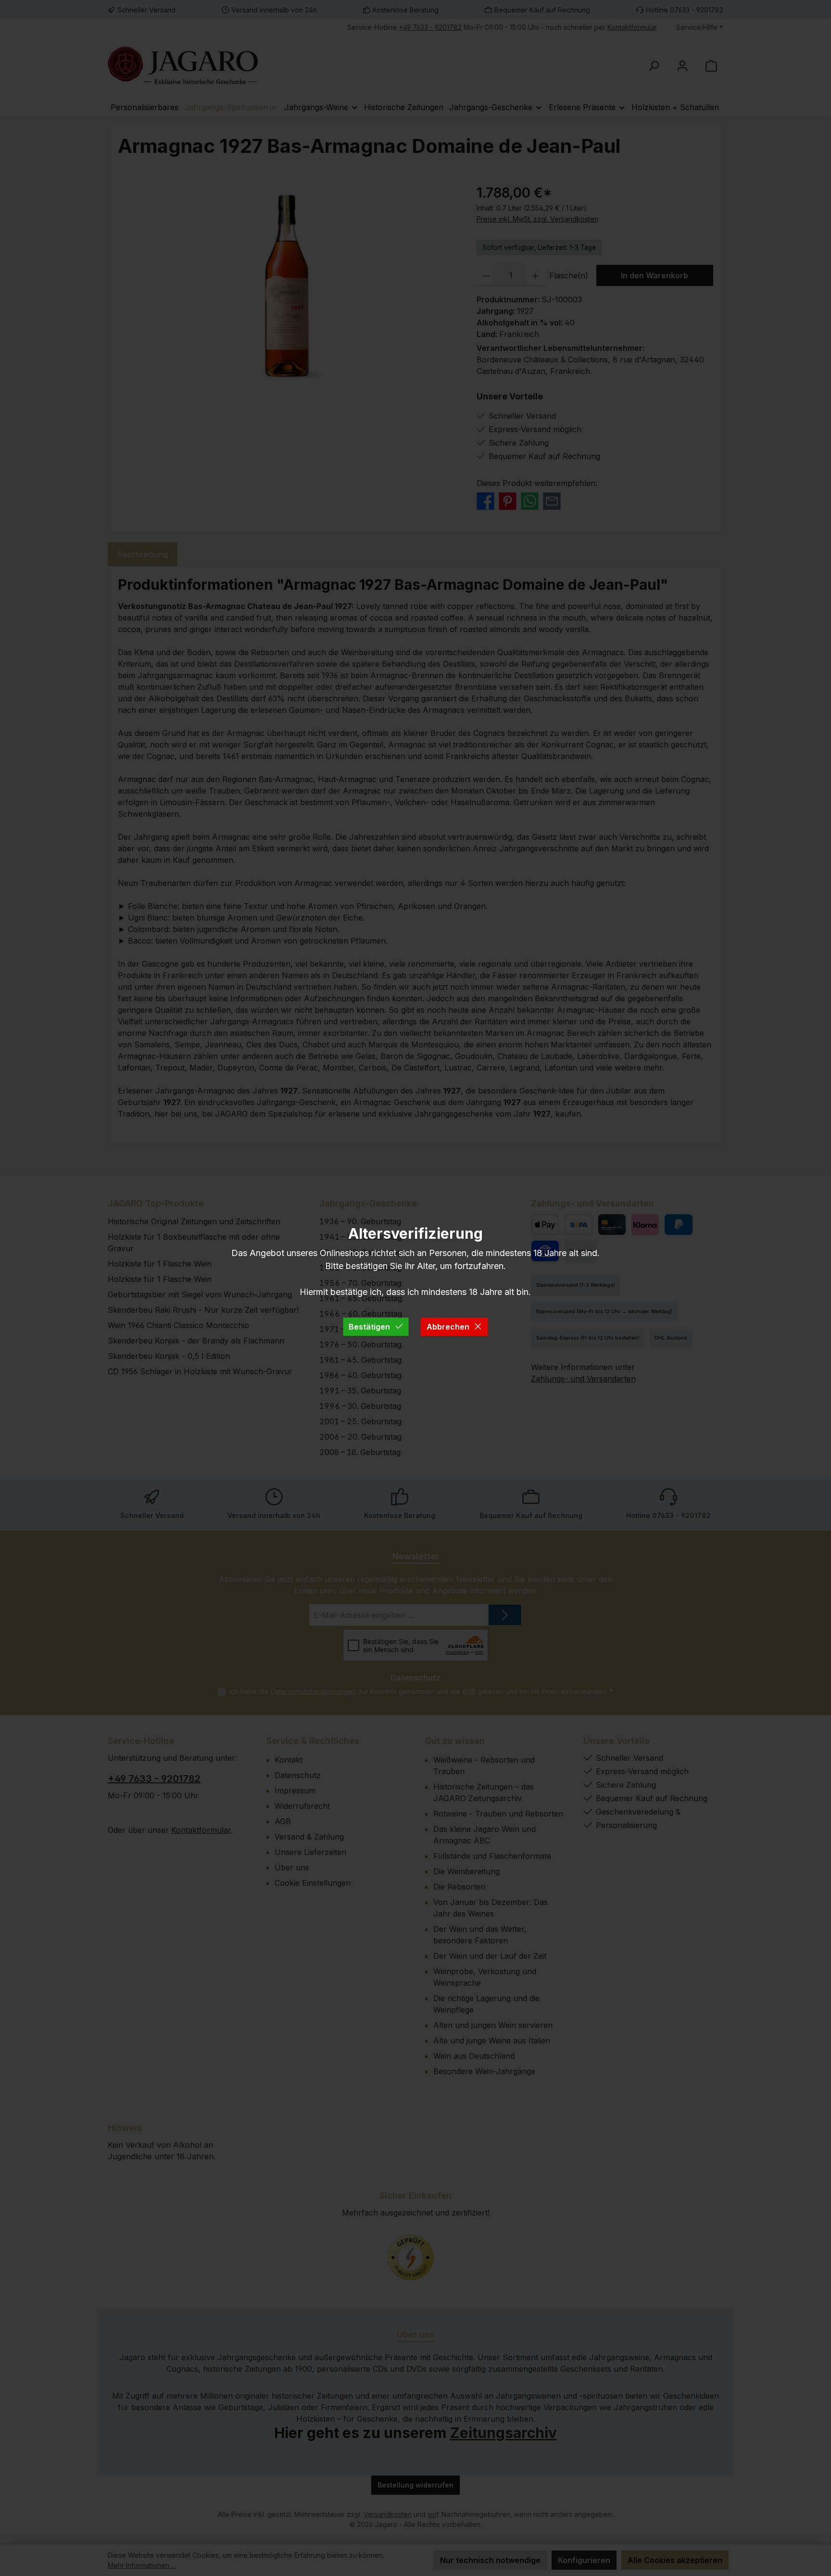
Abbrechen (448, 1327)
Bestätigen (369, 1327)
